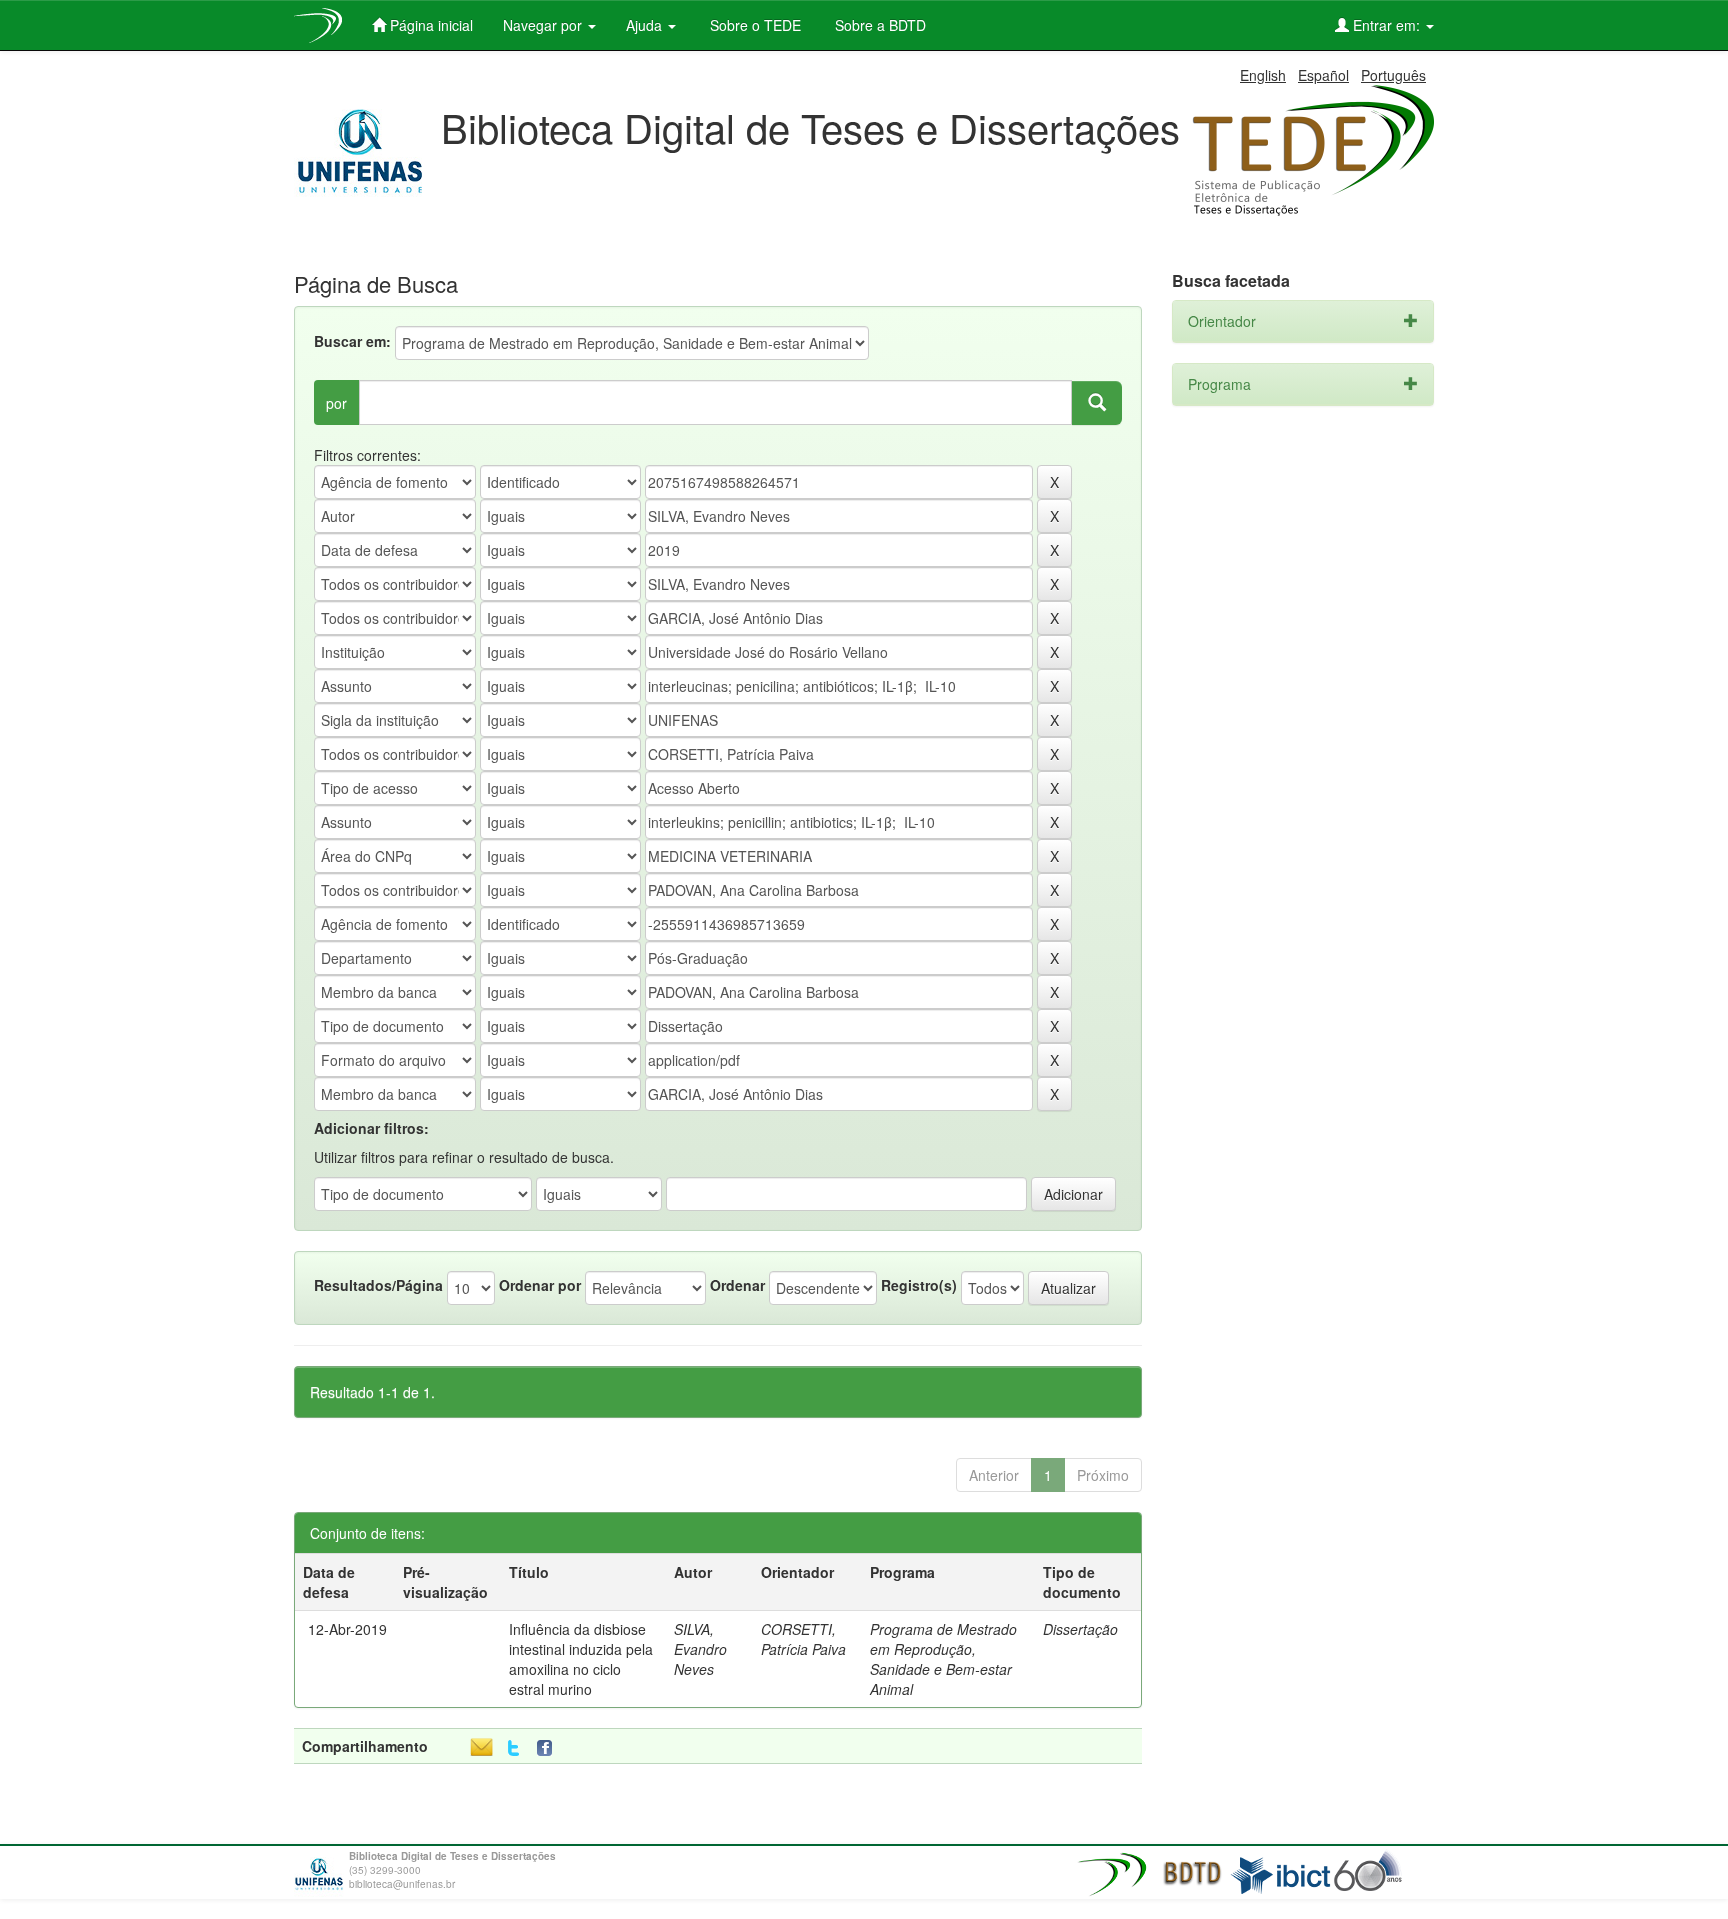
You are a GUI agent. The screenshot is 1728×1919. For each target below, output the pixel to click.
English (1263, 75)
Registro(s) (919, 1285)
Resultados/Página (378, 1285)
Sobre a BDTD (878, 25)
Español (1323, 75)
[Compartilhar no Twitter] (513, 1748)
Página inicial (429, 25)
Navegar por (544, 25)
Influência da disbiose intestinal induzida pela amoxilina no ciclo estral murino (581, 1659)
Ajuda (646, 25)
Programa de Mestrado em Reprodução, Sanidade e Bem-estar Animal (943, 1659)
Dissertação (1080, 1629)
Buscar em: (352, 341)
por (336, 403)
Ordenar (737, 1285)
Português (1393, 75)
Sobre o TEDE (753, 25)
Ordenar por (540, 1285)
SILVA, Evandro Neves (700, 1649)
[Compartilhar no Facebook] (549, 1748)
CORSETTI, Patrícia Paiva (803, 1639)
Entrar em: (1386, 25)
